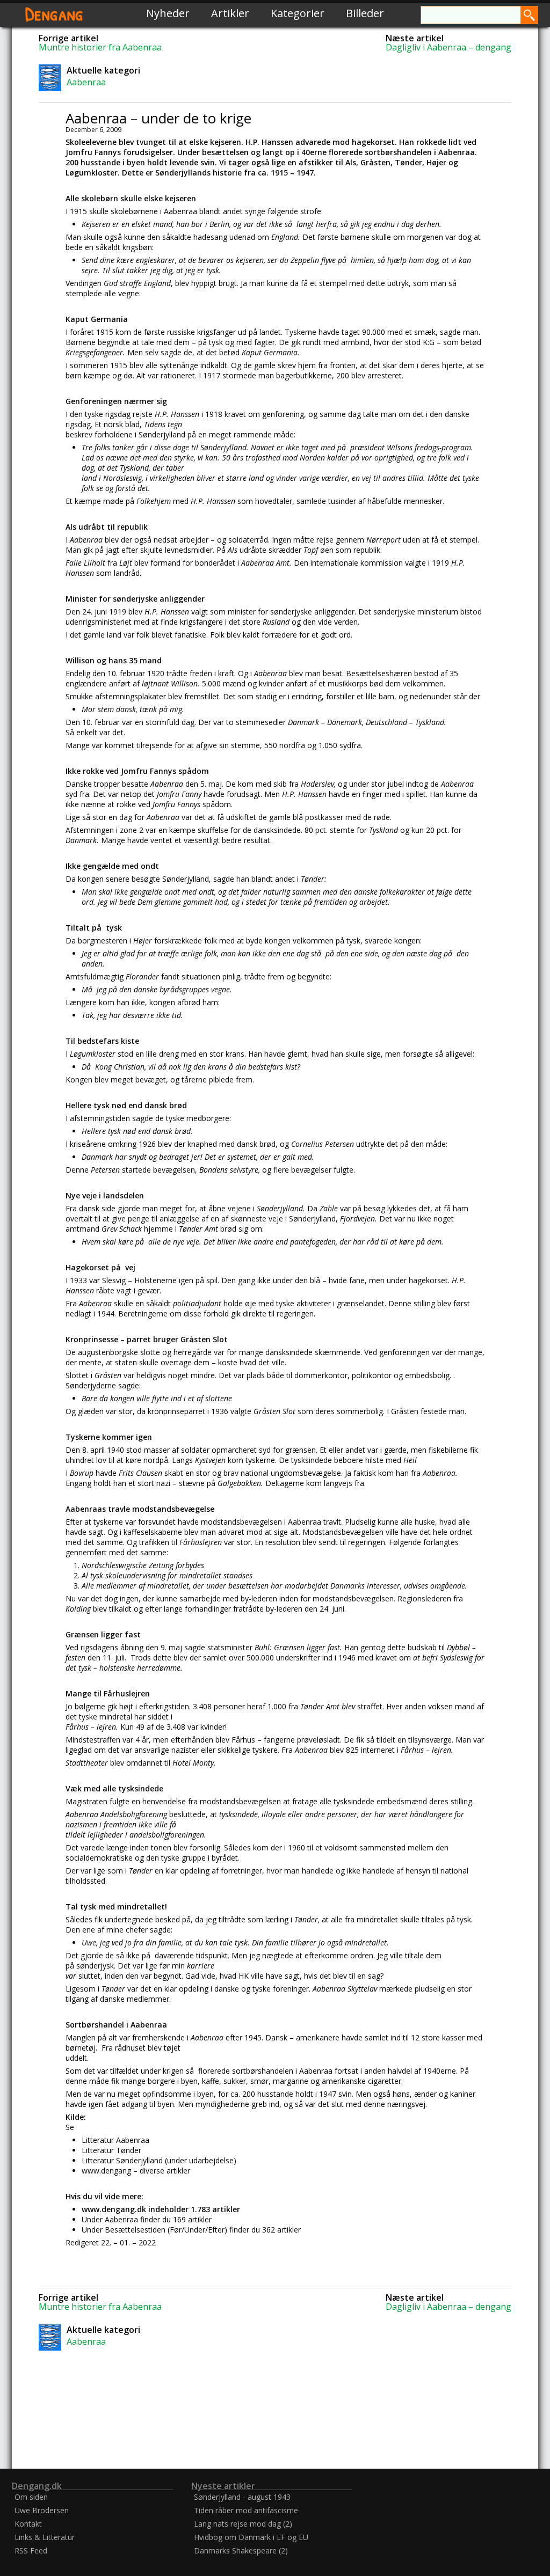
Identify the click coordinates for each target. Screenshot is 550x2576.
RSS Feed (31, 2551)
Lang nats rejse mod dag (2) (243, 2524)
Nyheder (168, 13)
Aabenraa (86, 82)
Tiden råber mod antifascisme (246, 2510)
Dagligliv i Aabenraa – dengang (448, 47)
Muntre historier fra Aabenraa (100, 47)
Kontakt (28, 2524)
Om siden (31, 2497)
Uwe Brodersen (42, 2510)
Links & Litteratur (45, 2537)
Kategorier (298, 13)
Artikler (230, 13)
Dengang (54, 13)
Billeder (365, 13)
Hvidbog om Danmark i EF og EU (251, 2537)
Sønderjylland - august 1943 (242, 2497)
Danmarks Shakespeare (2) (241, 2551)
